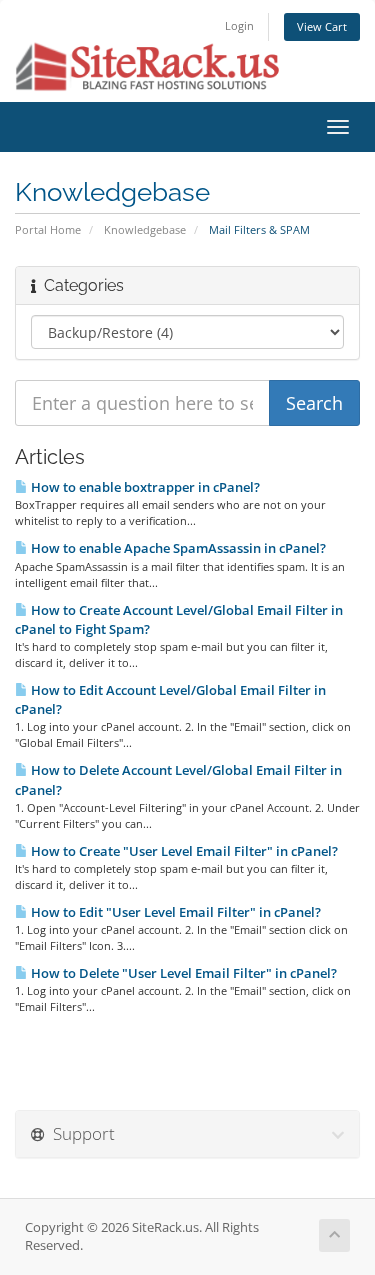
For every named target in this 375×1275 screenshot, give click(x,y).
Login (239, 25)
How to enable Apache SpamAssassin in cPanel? (177, 548)
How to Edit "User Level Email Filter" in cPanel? (174, 912)
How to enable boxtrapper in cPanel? (144, 487)
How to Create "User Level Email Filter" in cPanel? (183, 851)
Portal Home (48, 229)
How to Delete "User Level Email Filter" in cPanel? (182, 973)
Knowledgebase (145, 229)
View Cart (322, 26)
